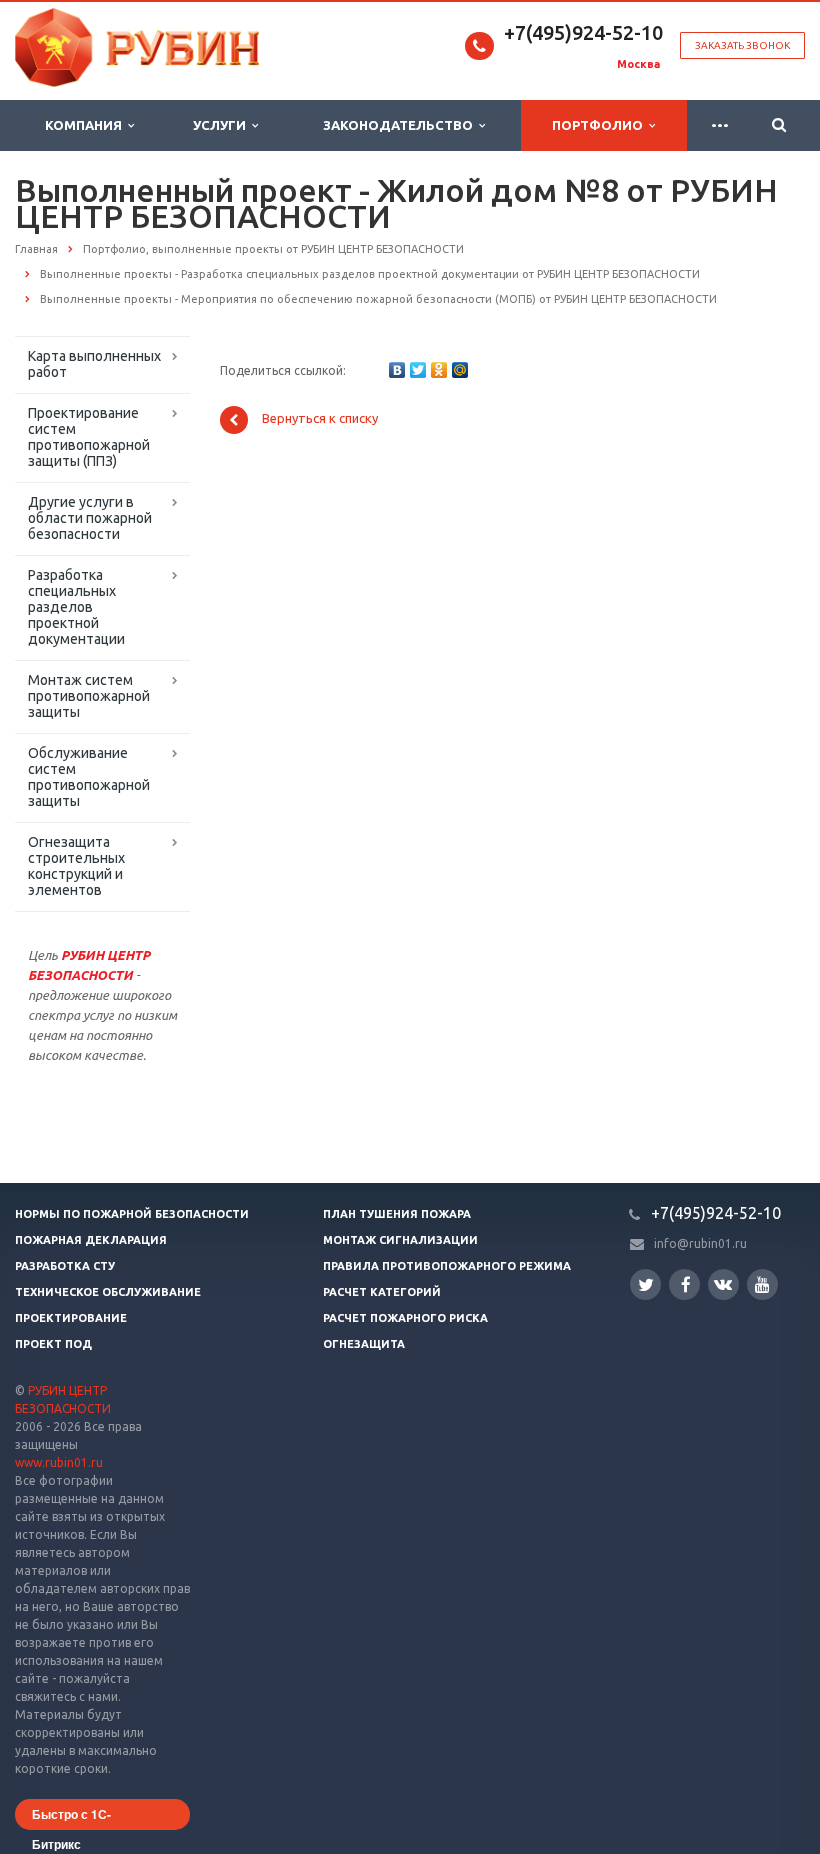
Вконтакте (723, 1284)
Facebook (684, 1284)
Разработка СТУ (65, 1266)
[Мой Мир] (460, 370)
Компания (86, 125)
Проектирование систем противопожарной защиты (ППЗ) (89, 437)
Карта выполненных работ (94, 364)
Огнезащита (364, 1344)
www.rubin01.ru (59, 1462)
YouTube (762, 1284)
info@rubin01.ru (700, 1243)
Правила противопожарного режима (447, 1266)
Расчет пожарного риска (405, 1318)
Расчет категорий (382, 1292)
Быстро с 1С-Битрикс (71, 1817)
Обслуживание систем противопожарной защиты (89, 777)
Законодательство (401, 125)
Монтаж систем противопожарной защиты (89, 696)
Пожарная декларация (91, 1240)
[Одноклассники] (439, 370)
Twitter (645, 1284)
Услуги (222, 125)
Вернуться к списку (320, 419)
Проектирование (71, 1318)
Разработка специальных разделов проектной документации (76, 607)
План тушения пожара (397, 1214)
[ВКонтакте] (397, 370)
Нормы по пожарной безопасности (132, 1214)
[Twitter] (418, 370)
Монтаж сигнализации (400, 1240)
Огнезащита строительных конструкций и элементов (76, 866)
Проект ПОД (53, 1344)
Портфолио (600, 125)
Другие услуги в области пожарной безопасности (90, 518)
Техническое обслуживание (108, 1292)
